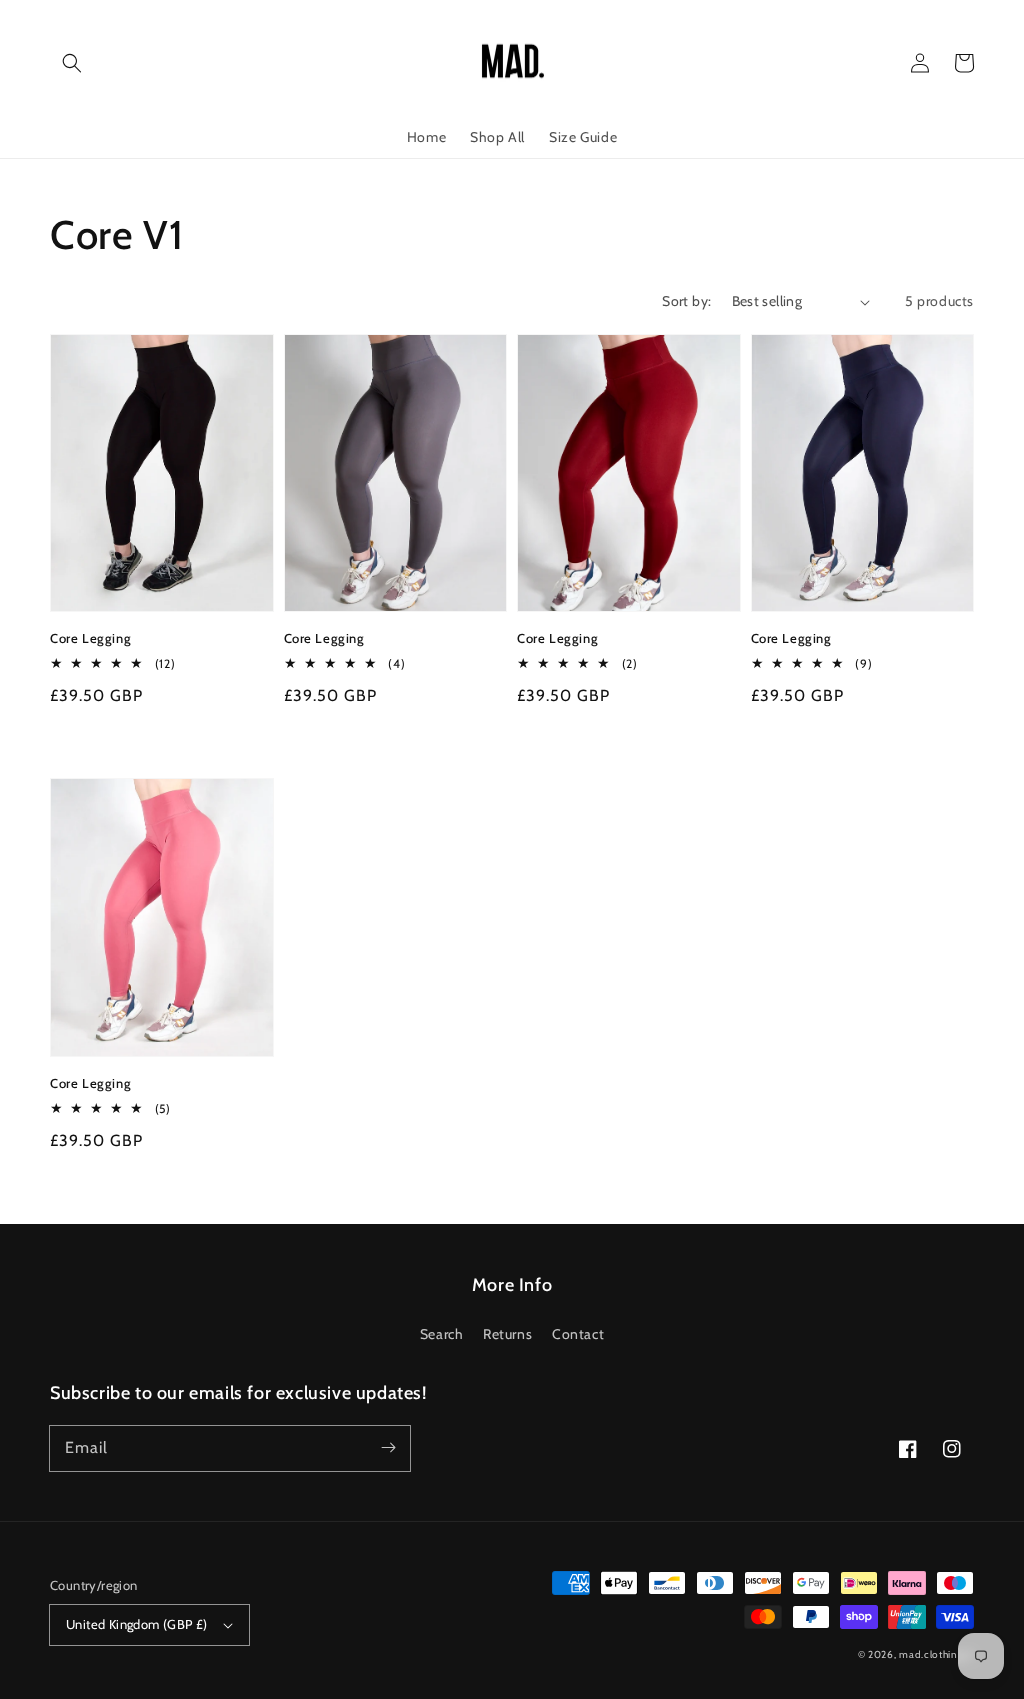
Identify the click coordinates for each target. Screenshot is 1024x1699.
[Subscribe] (388, 1448)
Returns (507, 1334)
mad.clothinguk (936, 1654)
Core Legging (90, 638)
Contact (578, 1334)
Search (442, 1334)
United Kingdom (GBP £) (137, 1624)
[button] (72, 63)
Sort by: (686, 301)
